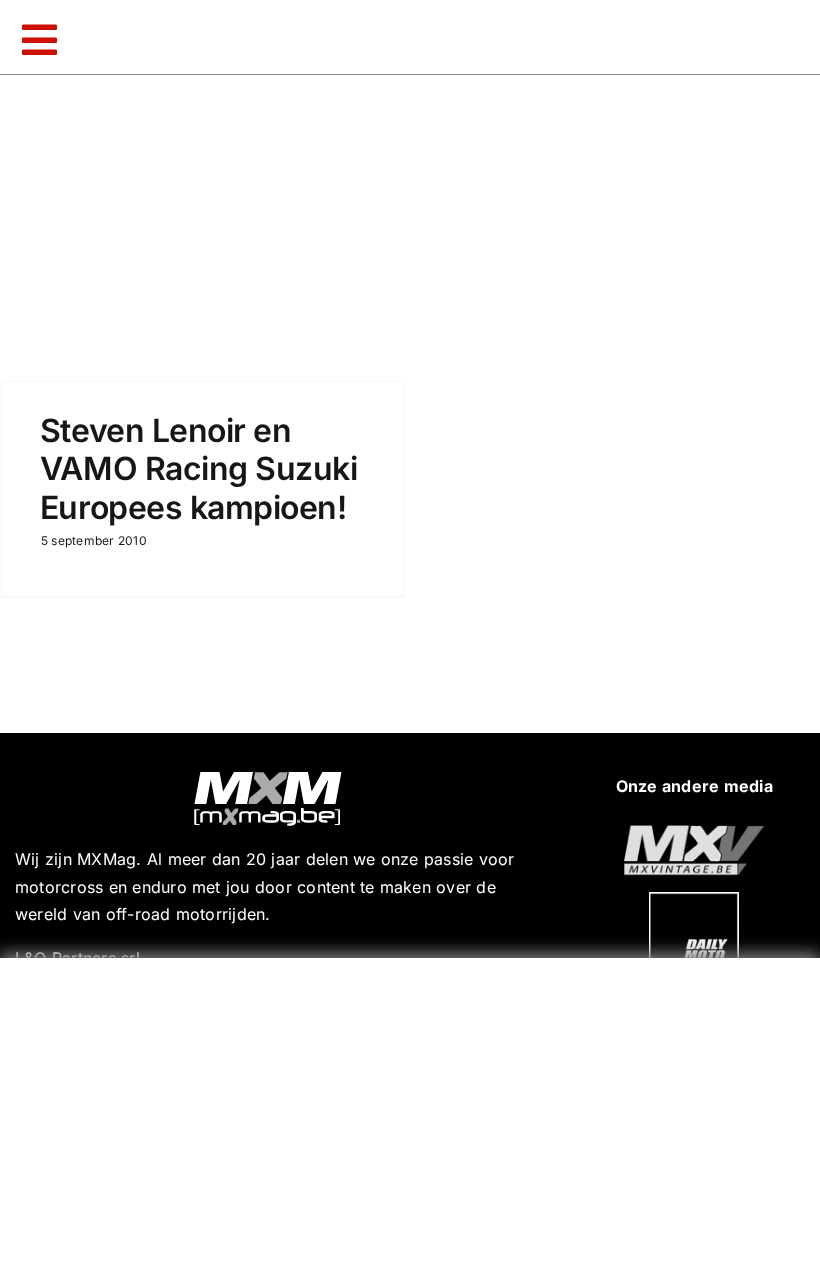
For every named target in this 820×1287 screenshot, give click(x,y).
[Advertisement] (415, 1118)
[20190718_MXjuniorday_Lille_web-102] (694, 900)
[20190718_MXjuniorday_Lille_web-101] (694, 833)
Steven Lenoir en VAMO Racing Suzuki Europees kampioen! (198, 469)
